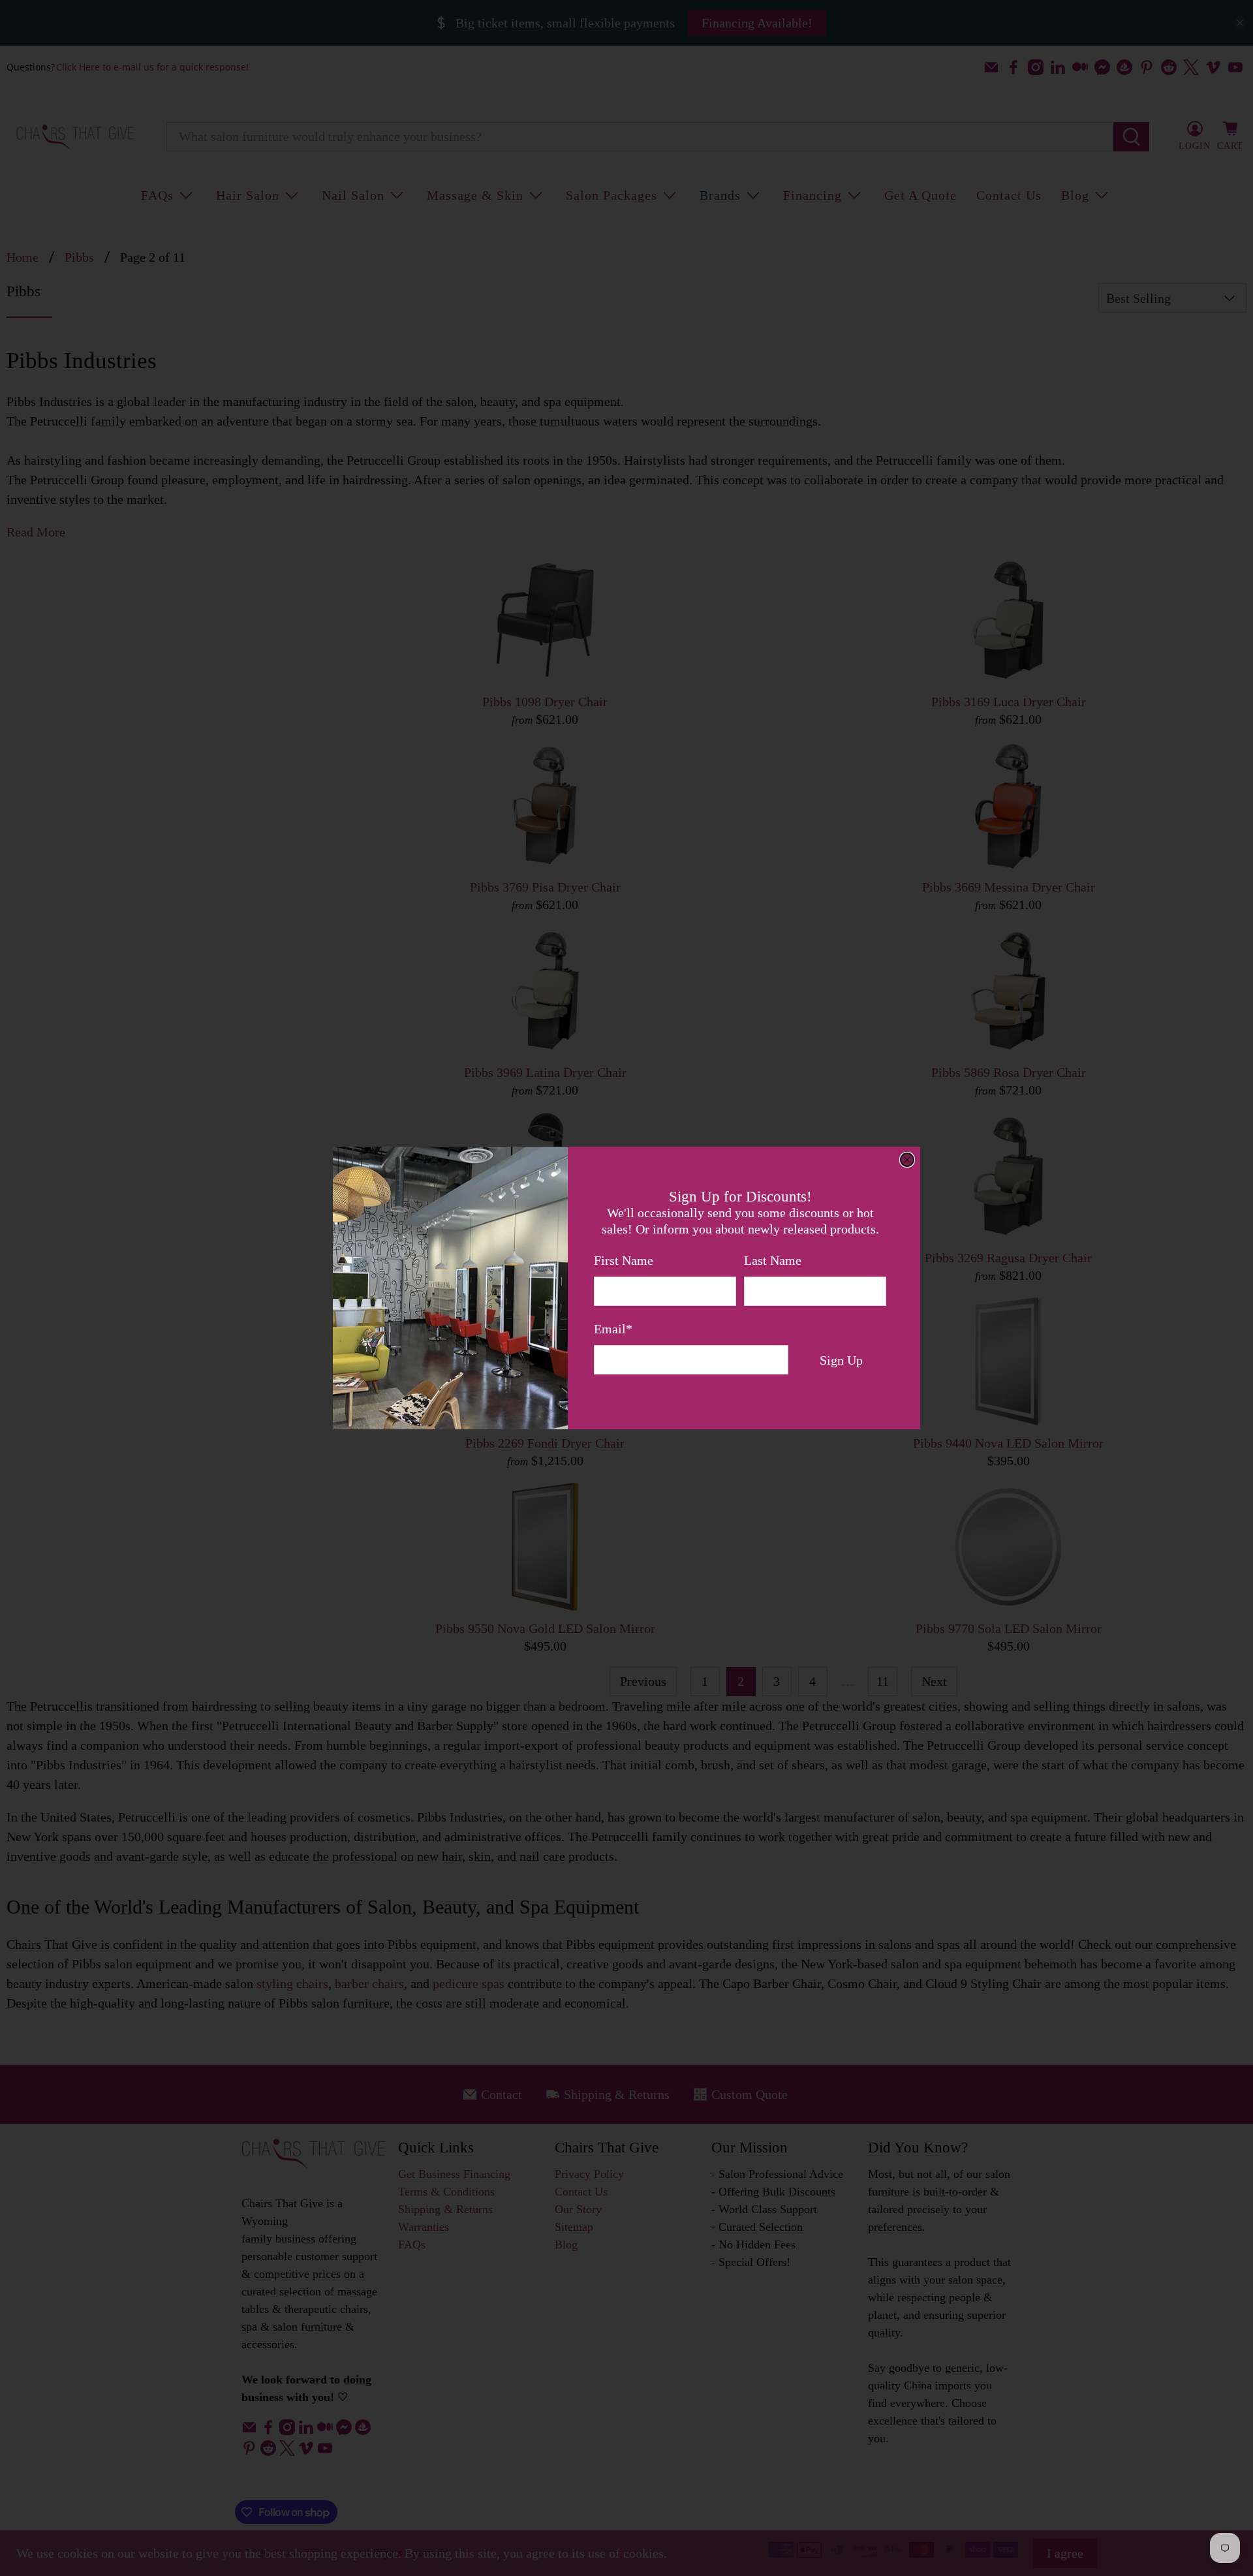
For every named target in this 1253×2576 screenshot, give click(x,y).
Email (613, 1329)
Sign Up (841, 1360)
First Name (624, 1260)
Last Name (773, 1260)
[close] (907, 1160)
